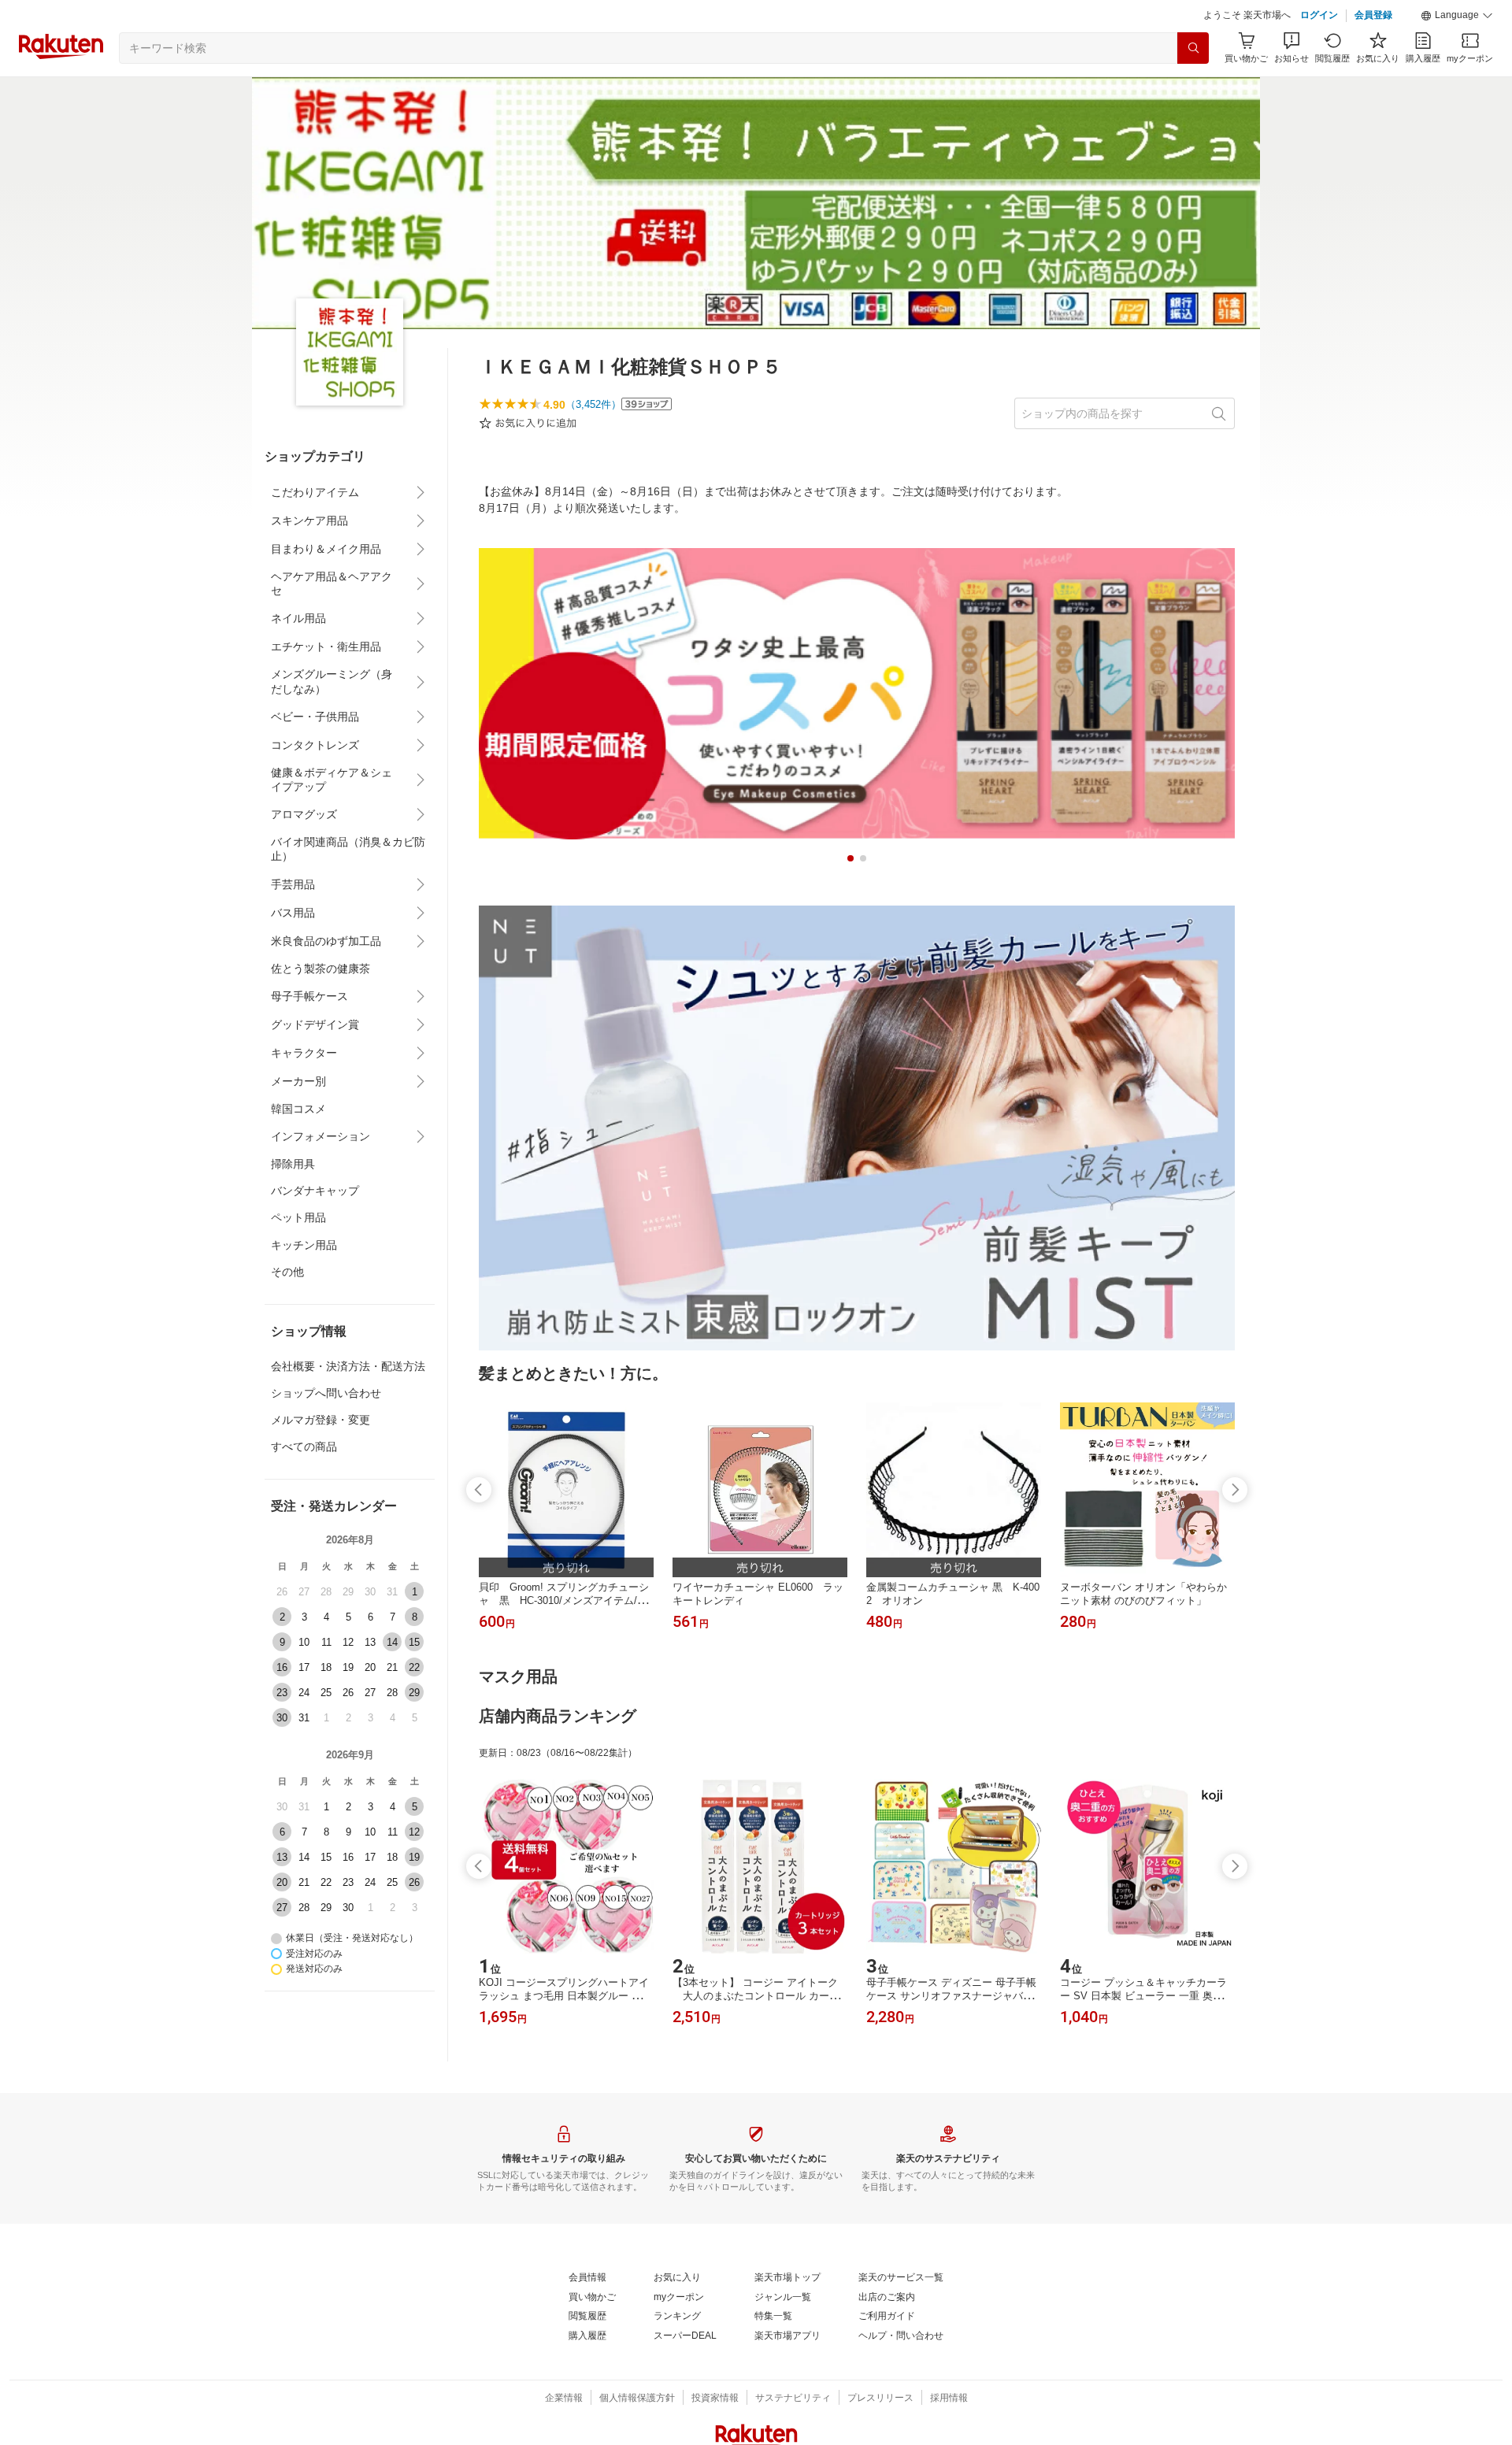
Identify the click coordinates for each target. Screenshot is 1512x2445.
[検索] (1193, 48)
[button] (1457, 16)
